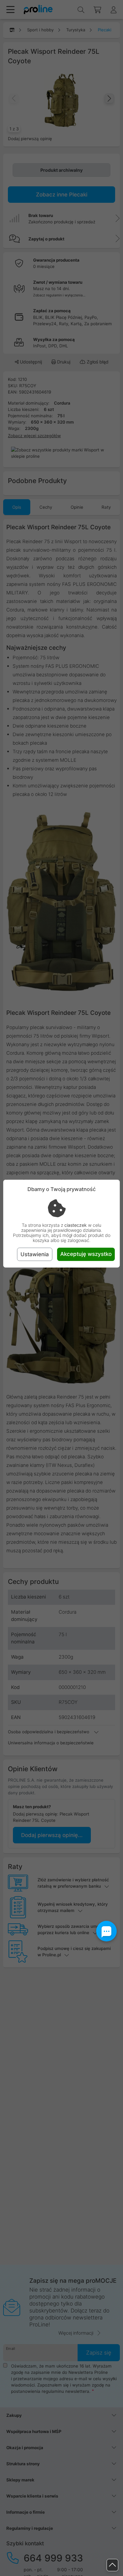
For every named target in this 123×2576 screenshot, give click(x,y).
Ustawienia (35, 1254)
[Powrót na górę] (112, 2565)
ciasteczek (76, 1225)
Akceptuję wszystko (86, 1254)
